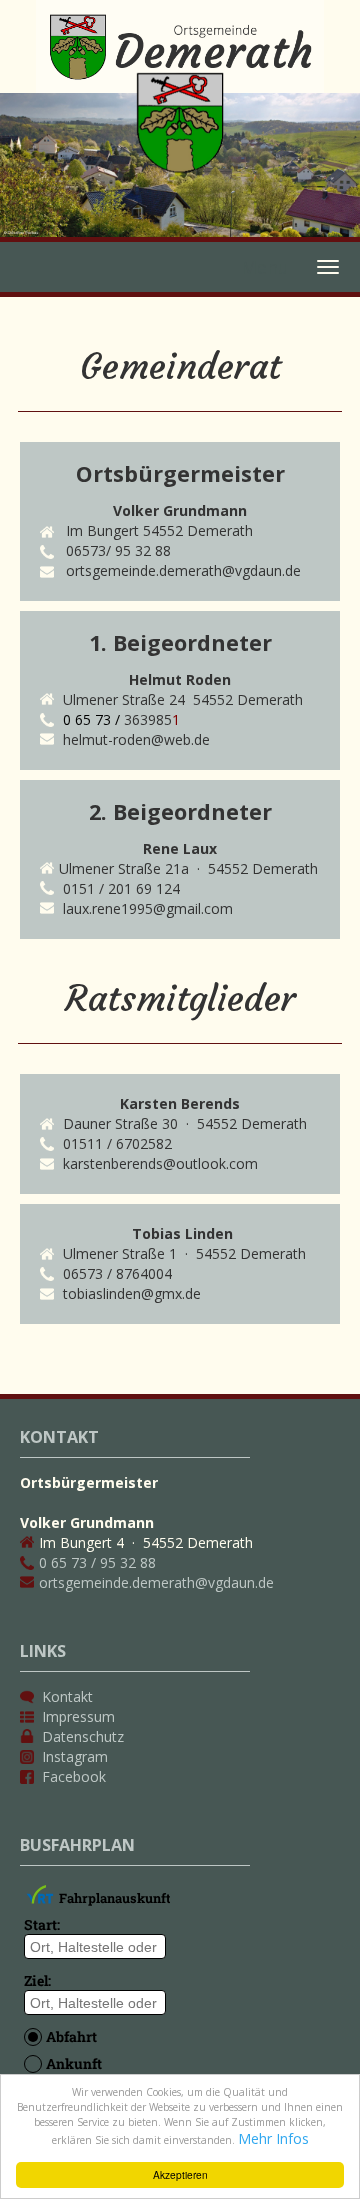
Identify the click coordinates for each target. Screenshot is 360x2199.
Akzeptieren (180, 2174)
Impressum (78, 1716)
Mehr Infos (273, 2138)
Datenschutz (83, 1736)
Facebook (74, 1776)
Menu (265, 267)
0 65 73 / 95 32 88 (97, 1562)
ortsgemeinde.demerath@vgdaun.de (156, 1582)
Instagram (75, 1756)
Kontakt (67, 1696)
